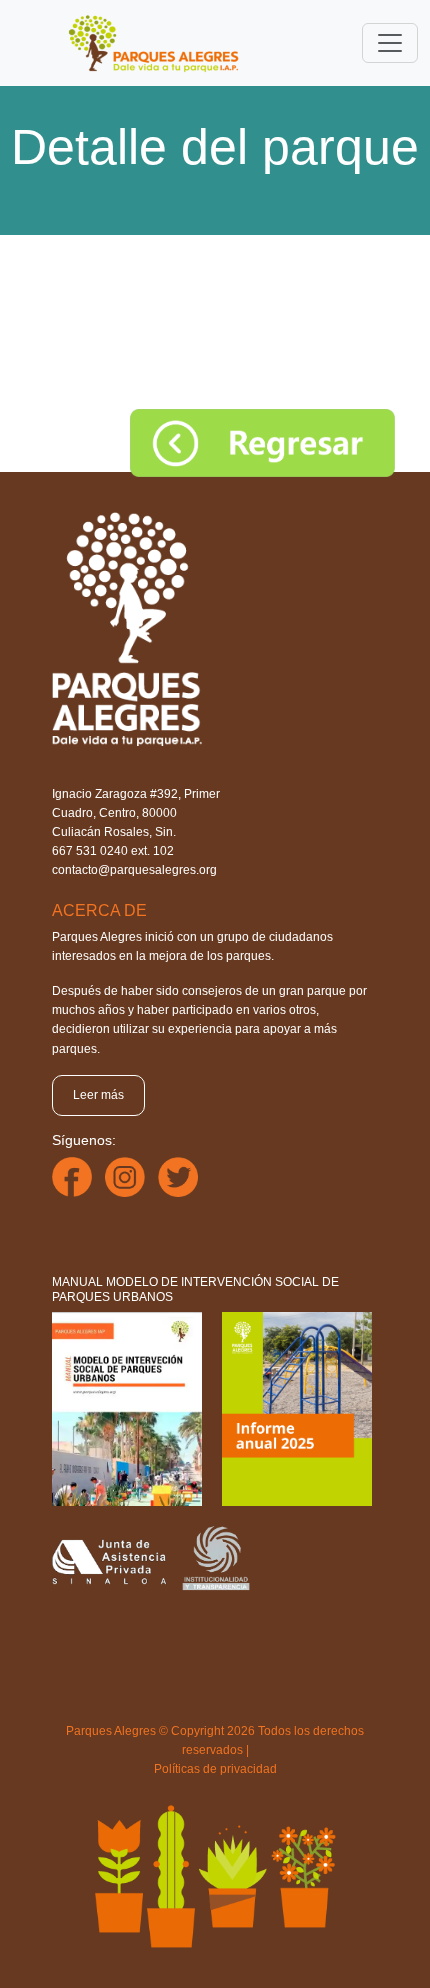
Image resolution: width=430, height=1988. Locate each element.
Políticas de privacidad (215, 1769)
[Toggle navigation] (390, 43)
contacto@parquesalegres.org (134, 870)
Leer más (98, 1095)
